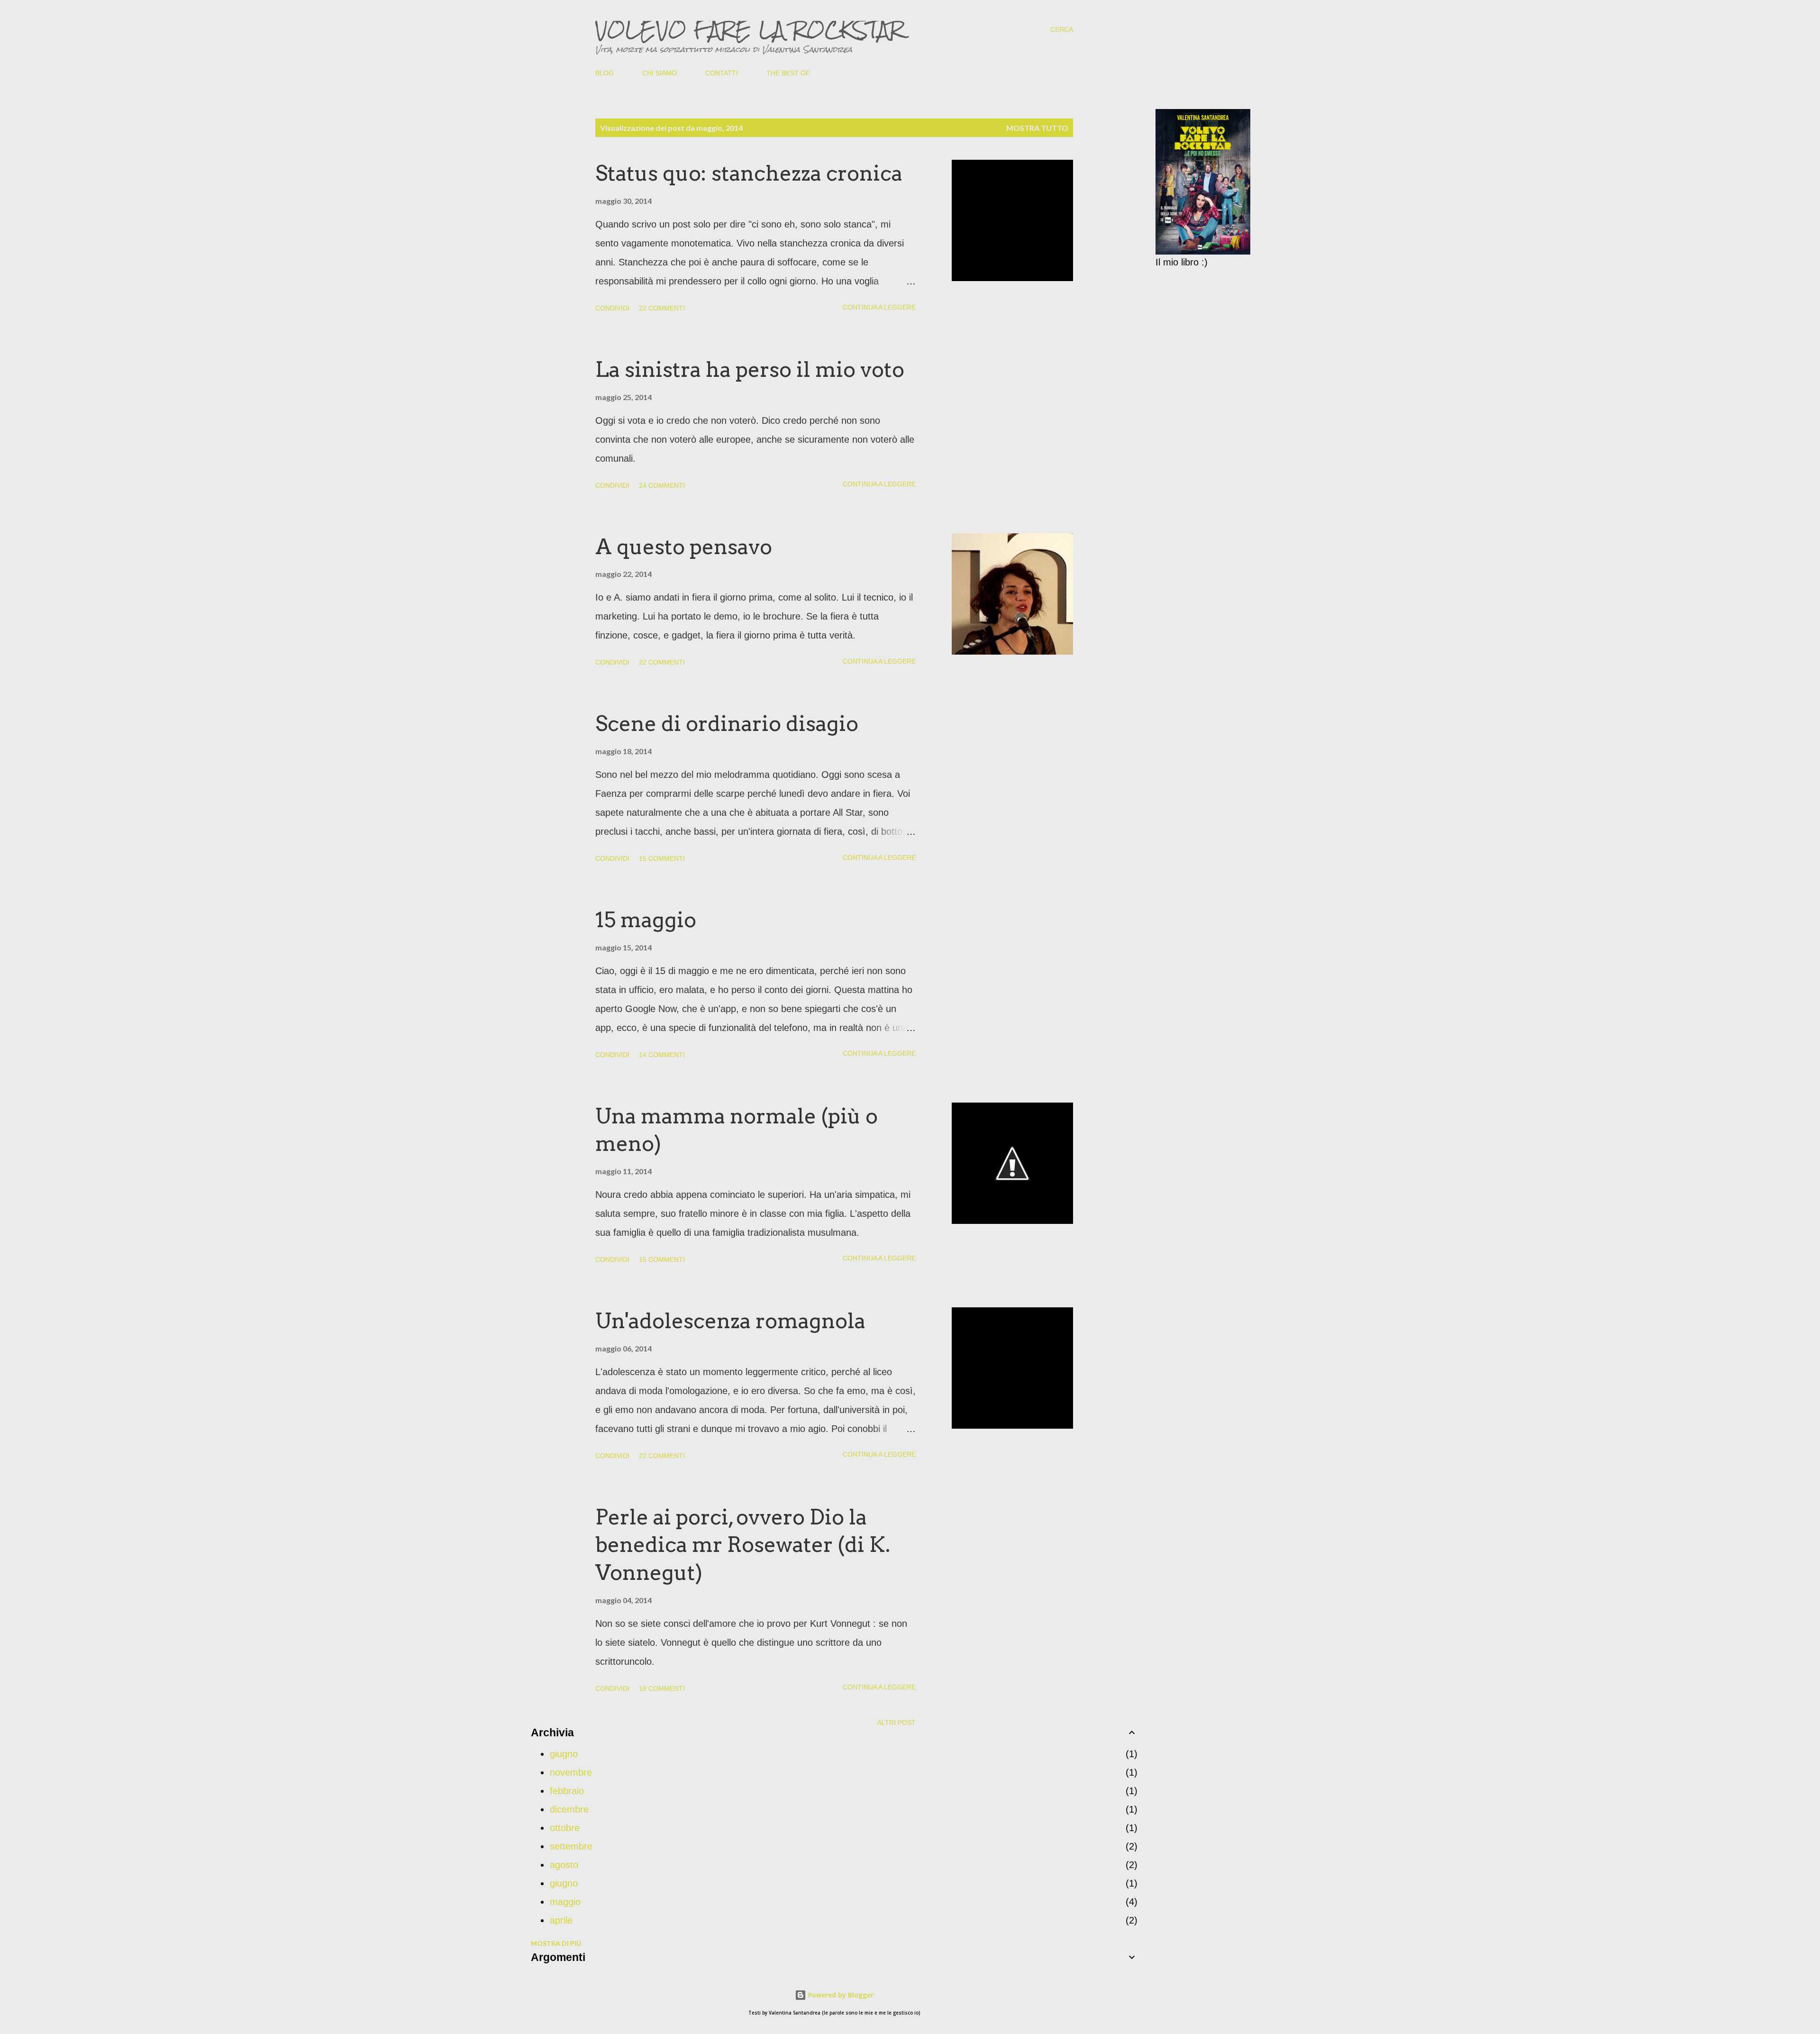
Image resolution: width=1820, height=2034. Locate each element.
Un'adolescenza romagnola (730, 1321)
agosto (564, 1865)
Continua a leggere (879, 307)
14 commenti (662, 1055)
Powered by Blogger (840, 1995)
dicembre (569, 1809)
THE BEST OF (788, 73)
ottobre (565, 1828)
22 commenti (662, 308)
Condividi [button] (612, 308)
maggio (565, 1902)
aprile (561, 1920)
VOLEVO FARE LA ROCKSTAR (750, 29)
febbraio (567, 1791)
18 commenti (662, 1688)
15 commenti (662, 858)
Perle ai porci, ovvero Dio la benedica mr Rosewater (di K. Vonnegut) (743, 1545)
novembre (571, 1772)
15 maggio (646, 920)
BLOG (605, 73)
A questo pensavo (684, 547)
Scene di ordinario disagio (727, 724)
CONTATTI (722, 73)
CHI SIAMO (660, 73)
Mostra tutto (1037, 128)
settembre (571, 1846)
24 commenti (662, 485)
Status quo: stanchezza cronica (749, 173)
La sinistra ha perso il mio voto (750, 369)
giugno (564, 1754)
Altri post (896, 1723)
